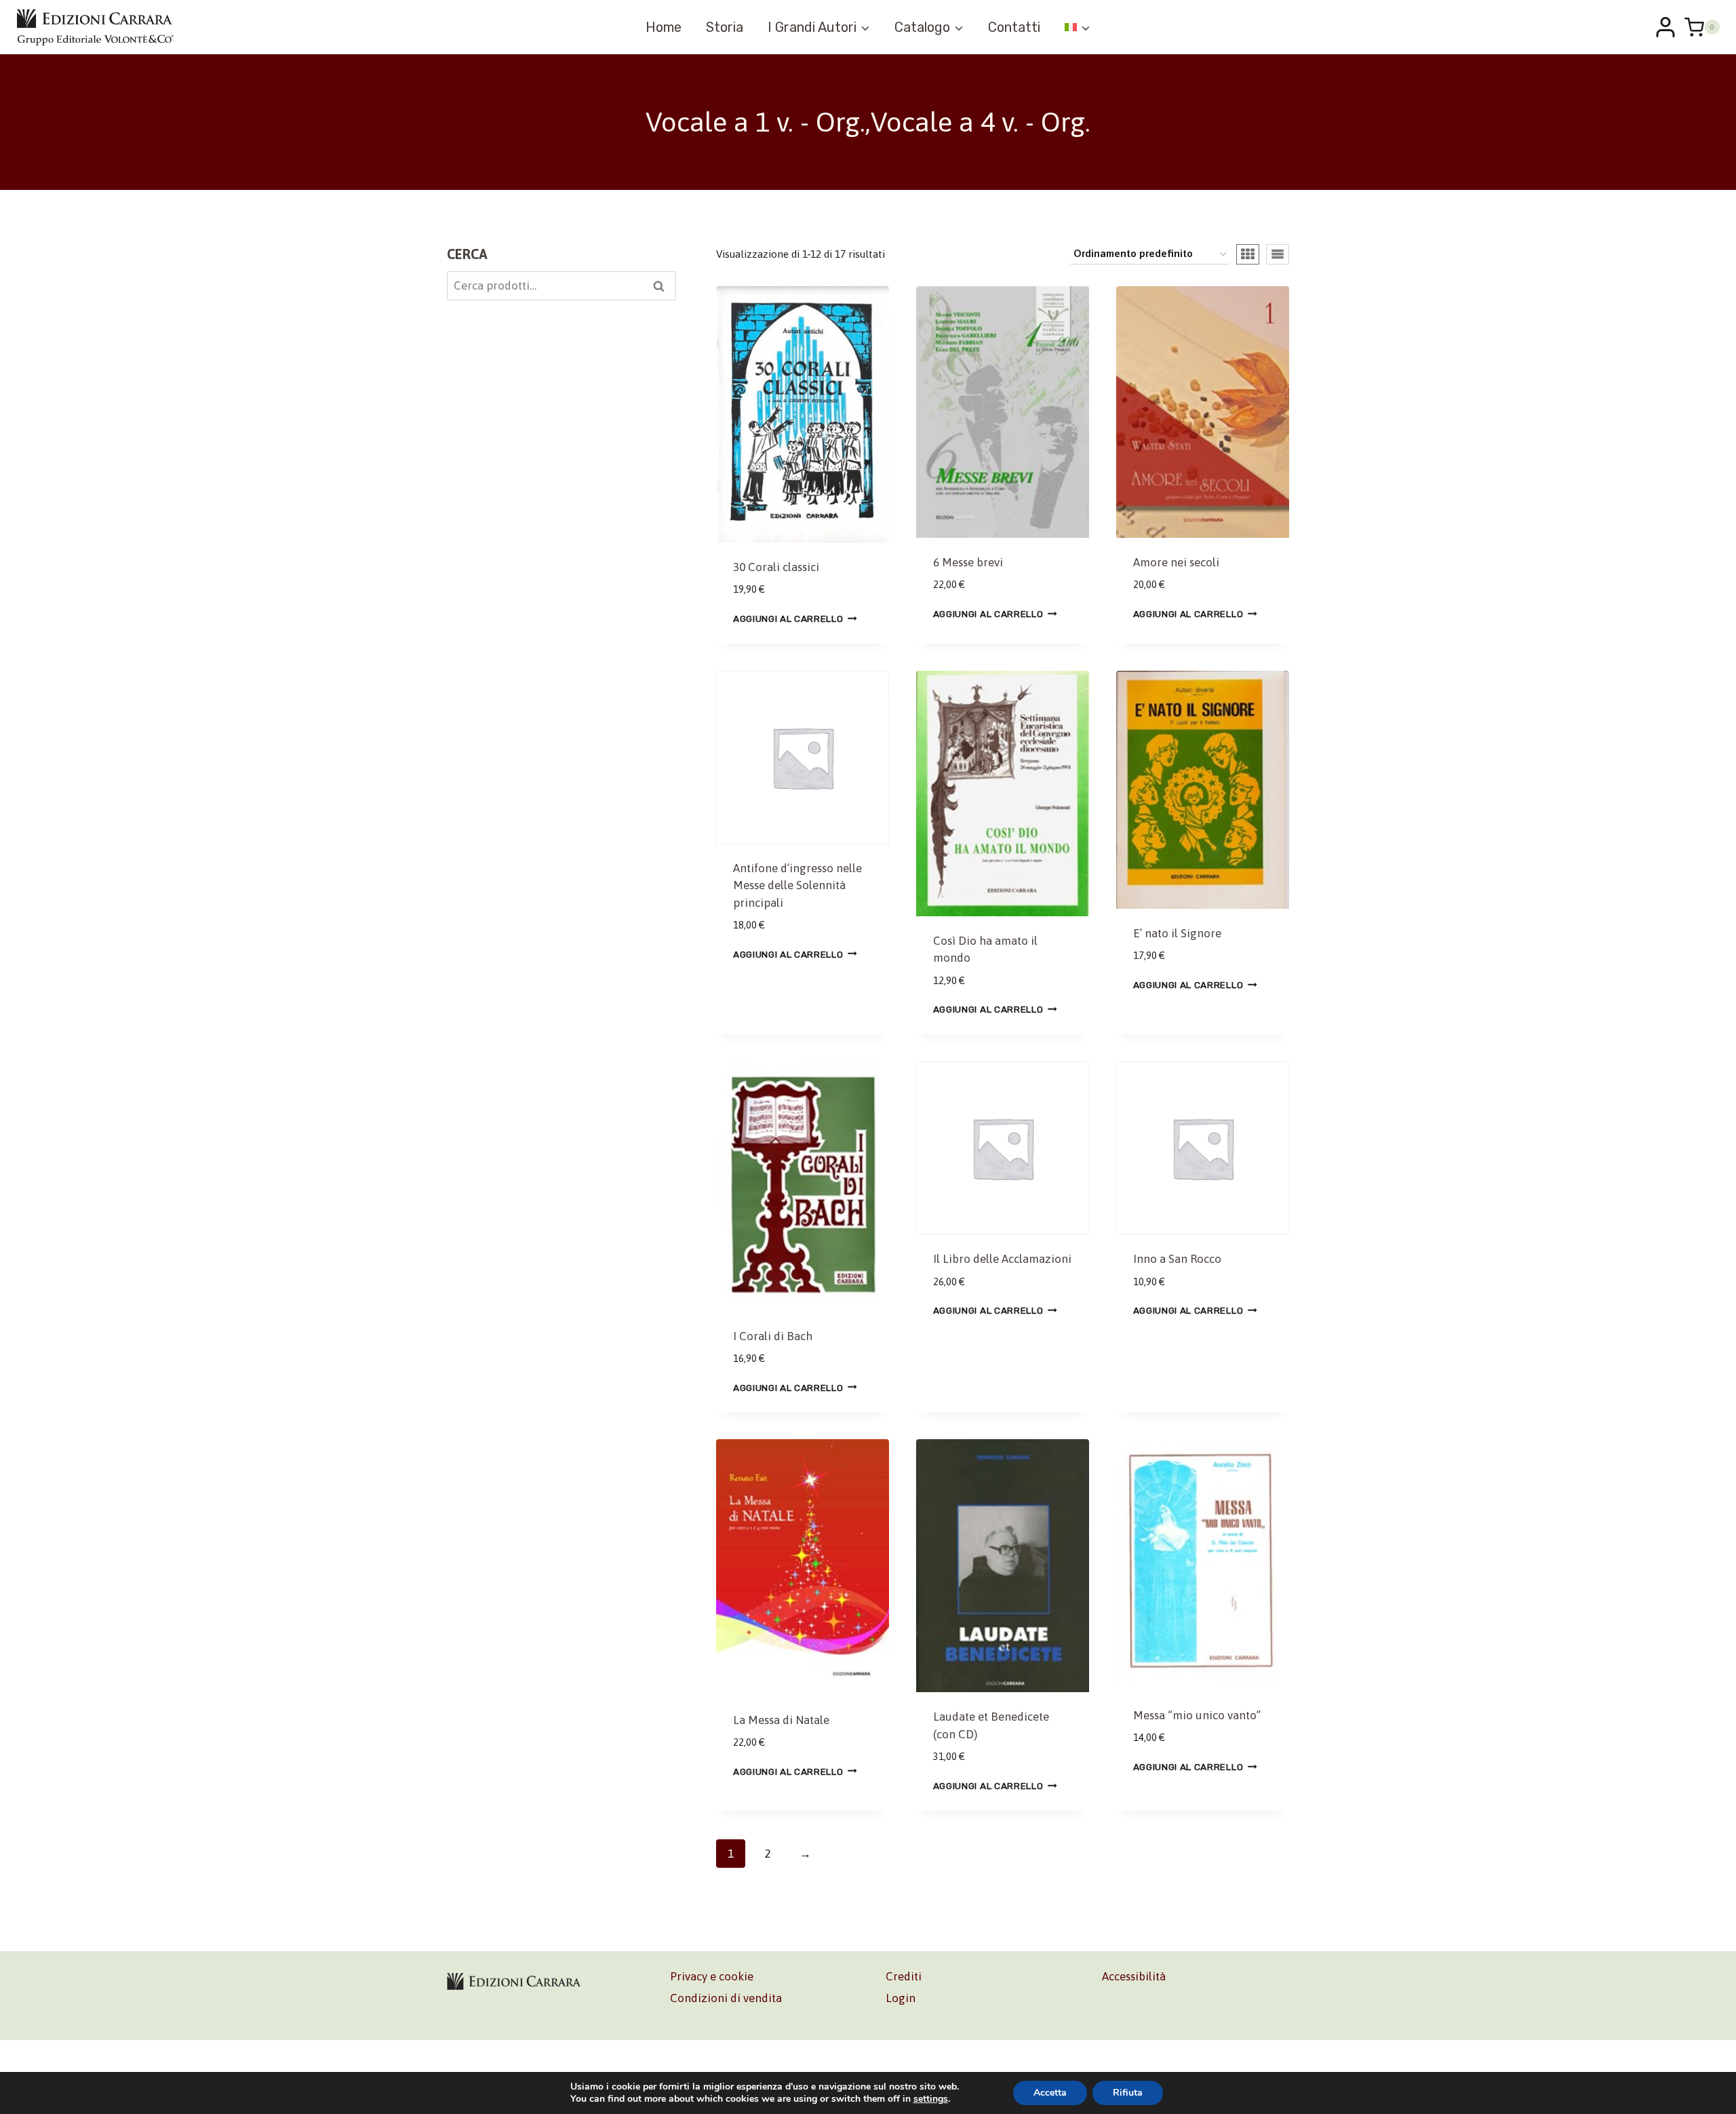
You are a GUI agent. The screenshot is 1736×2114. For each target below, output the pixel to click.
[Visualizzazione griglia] (1248, 254)
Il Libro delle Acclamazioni (1002, 1259)
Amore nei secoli (1176, 562)
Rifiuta (1128, 2093)
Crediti (904, 1976)
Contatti (1014, 27)
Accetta (1050, 2093)
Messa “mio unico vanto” (1197, 1715)
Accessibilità (1134, 1976)
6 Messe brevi (968, 562)
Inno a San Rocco (1177, 1259)
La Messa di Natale (781, 1720)
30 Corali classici (776, 567)
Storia (725, 27)
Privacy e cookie (712, 1976)
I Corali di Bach (773, 1336)
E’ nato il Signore (1177, 933)
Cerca (663, 288)
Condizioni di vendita (726, 1998)
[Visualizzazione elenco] (1278, 254)
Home (664, 27)
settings (931, 2099)
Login (901, 1998)
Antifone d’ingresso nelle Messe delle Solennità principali (797, 885)
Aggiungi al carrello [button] (788, 618)
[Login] (1665, 27)
